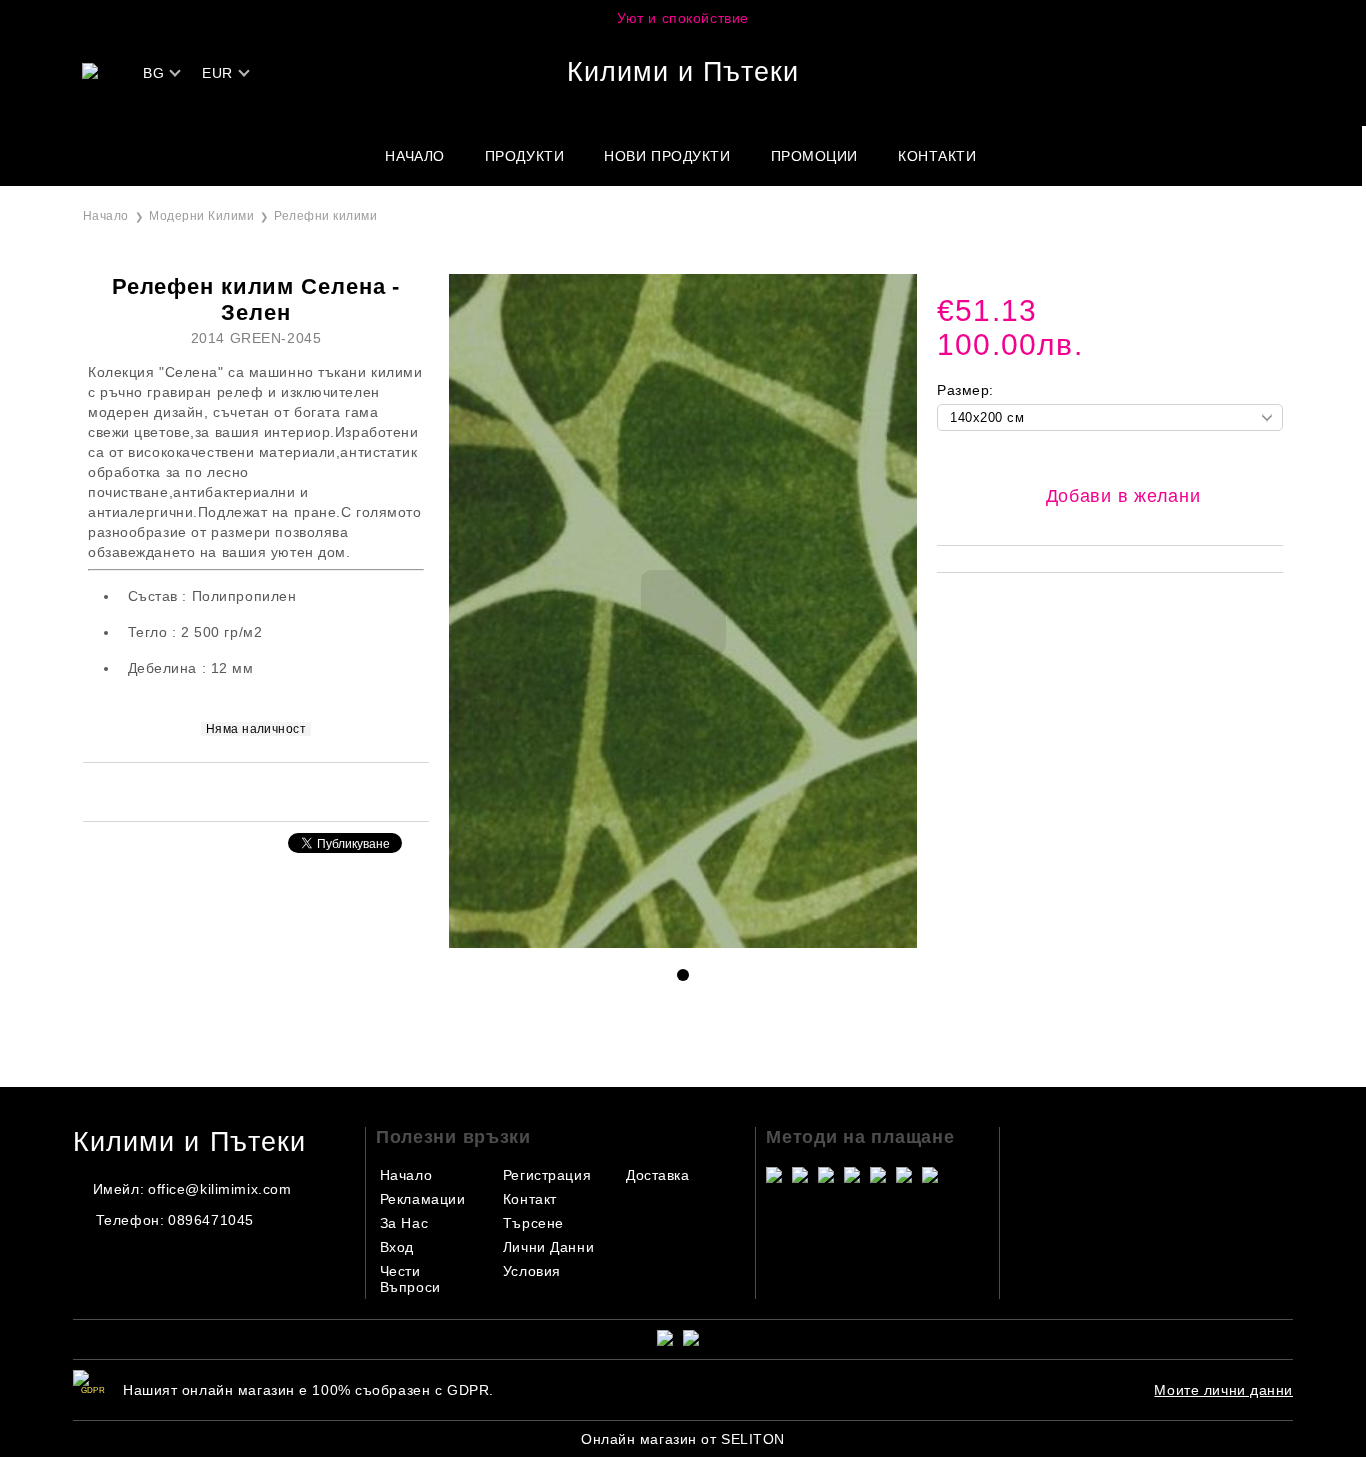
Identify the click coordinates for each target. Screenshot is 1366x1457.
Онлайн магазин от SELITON (683, 1439)
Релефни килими (325, 216)
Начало (414, 156)
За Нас (404, 1223)
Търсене (533, 1223)
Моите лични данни (1223, 1390)
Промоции (814, 156)
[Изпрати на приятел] (229, 790)
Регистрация (547, 1175)
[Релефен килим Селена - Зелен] (683, 943)
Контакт (530, 1199)
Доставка (657, 1175)
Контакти (937, 156)
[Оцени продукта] (277, 790)
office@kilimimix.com (219, 1189)
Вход (397, 1247)
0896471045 (211, 1220)
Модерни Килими (201, 216)
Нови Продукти (667, 156)
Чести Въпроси (410, 1279)
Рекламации (423, 1199)
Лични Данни (548, 1247)
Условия (532, 1271)
